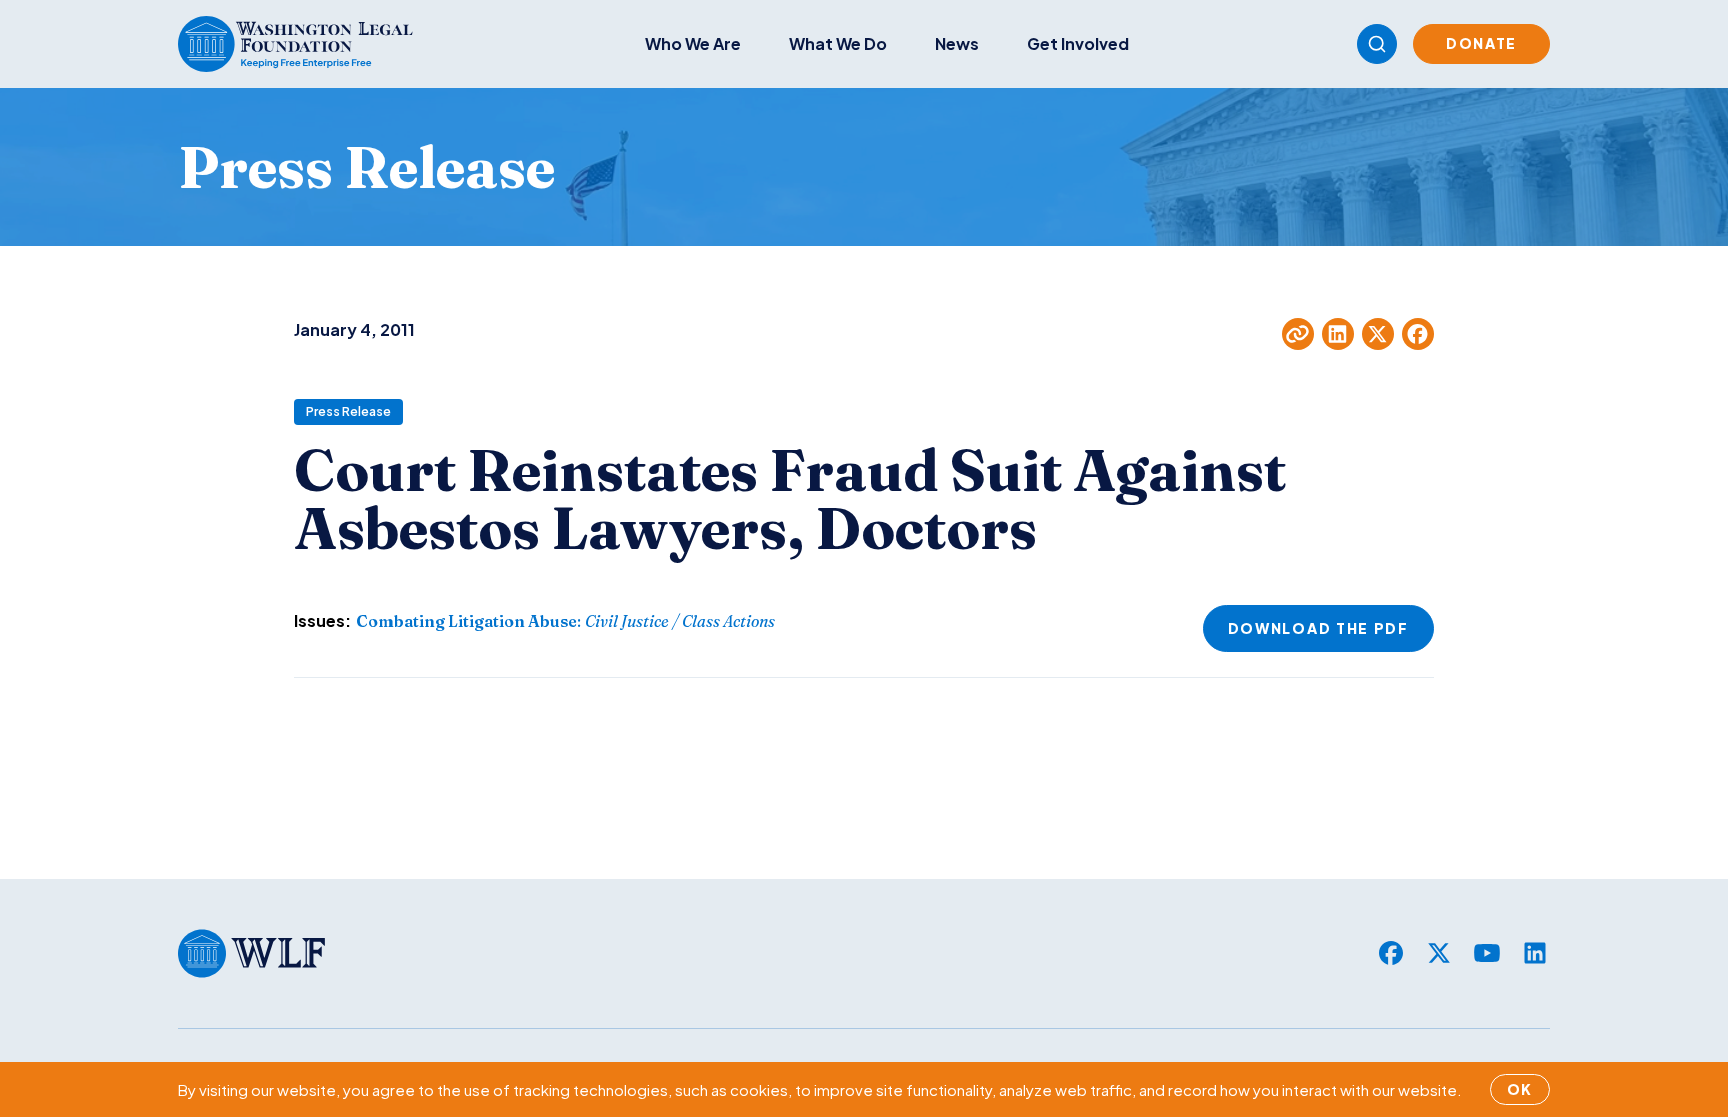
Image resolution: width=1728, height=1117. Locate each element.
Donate (1481, 43)
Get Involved (1078, 43)
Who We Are (693, 43)
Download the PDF (1318, 628)
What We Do (838, 43)
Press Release (348, 411)
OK (1520, 1089)
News (957, 43)
